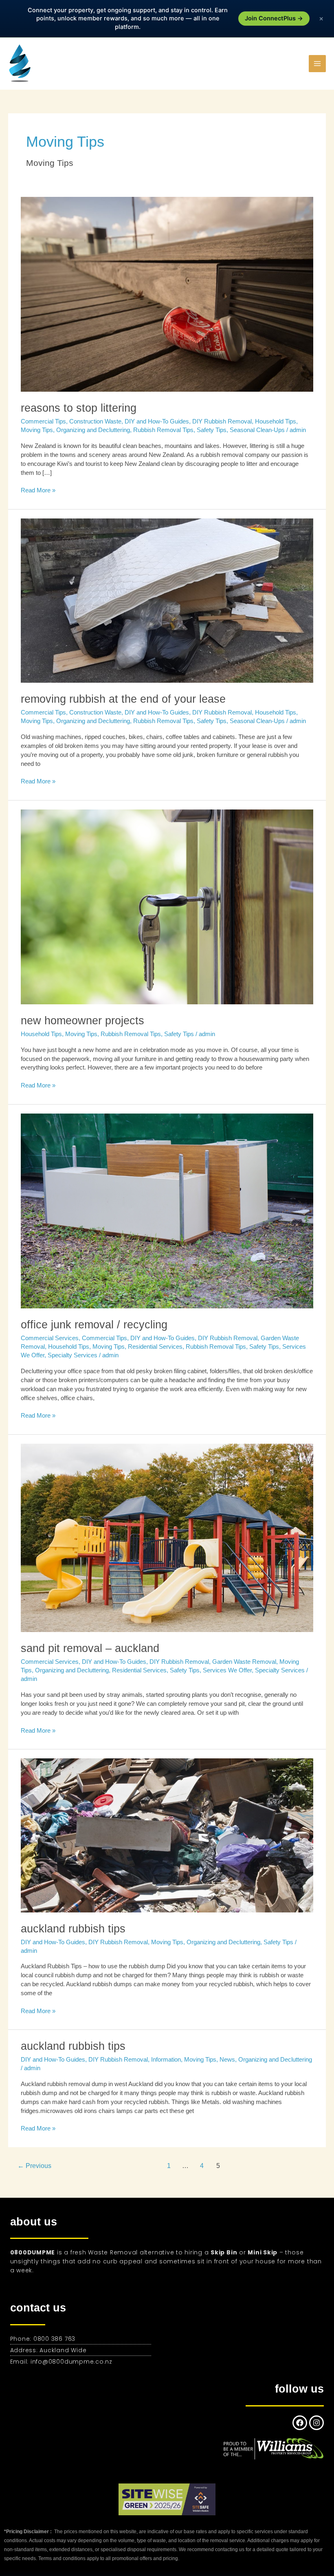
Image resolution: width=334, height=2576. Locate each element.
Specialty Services (73, 1355)
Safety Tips (212, 430)
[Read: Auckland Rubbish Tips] (167, 1835)
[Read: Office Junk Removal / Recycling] (167, 1211)
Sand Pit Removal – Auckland (90, 1648)
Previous (34, 2166)
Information (166, 2060)
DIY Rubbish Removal (222, 421)
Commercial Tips (43, 421)
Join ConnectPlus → (274, 18)
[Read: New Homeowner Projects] (167, 906)
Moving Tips (37, 430)
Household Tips (276, 421)
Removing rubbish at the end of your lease (123, 699)
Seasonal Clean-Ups (257, 430)
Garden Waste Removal (244, 1662)
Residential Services (155, 1347)
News (227, 2060)
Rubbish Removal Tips (163, 430)
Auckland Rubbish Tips (73, 1929)
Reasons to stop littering (79, 408)
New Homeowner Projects (82, 1020)
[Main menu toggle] (317, 64)
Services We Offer (227, 1670)
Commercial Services (50, 1338)
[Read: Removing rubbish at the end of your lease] (167, 600)
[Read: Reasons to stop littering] (167, 294)
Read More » (38, 490)
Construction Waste (95, 421)
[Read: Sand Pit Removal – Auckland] (167, 1537)
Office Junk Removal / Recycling (94, 1324)
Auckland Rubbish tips (73, 2046)
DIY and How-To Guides (157, 421)
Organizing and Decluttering (93, 430)
